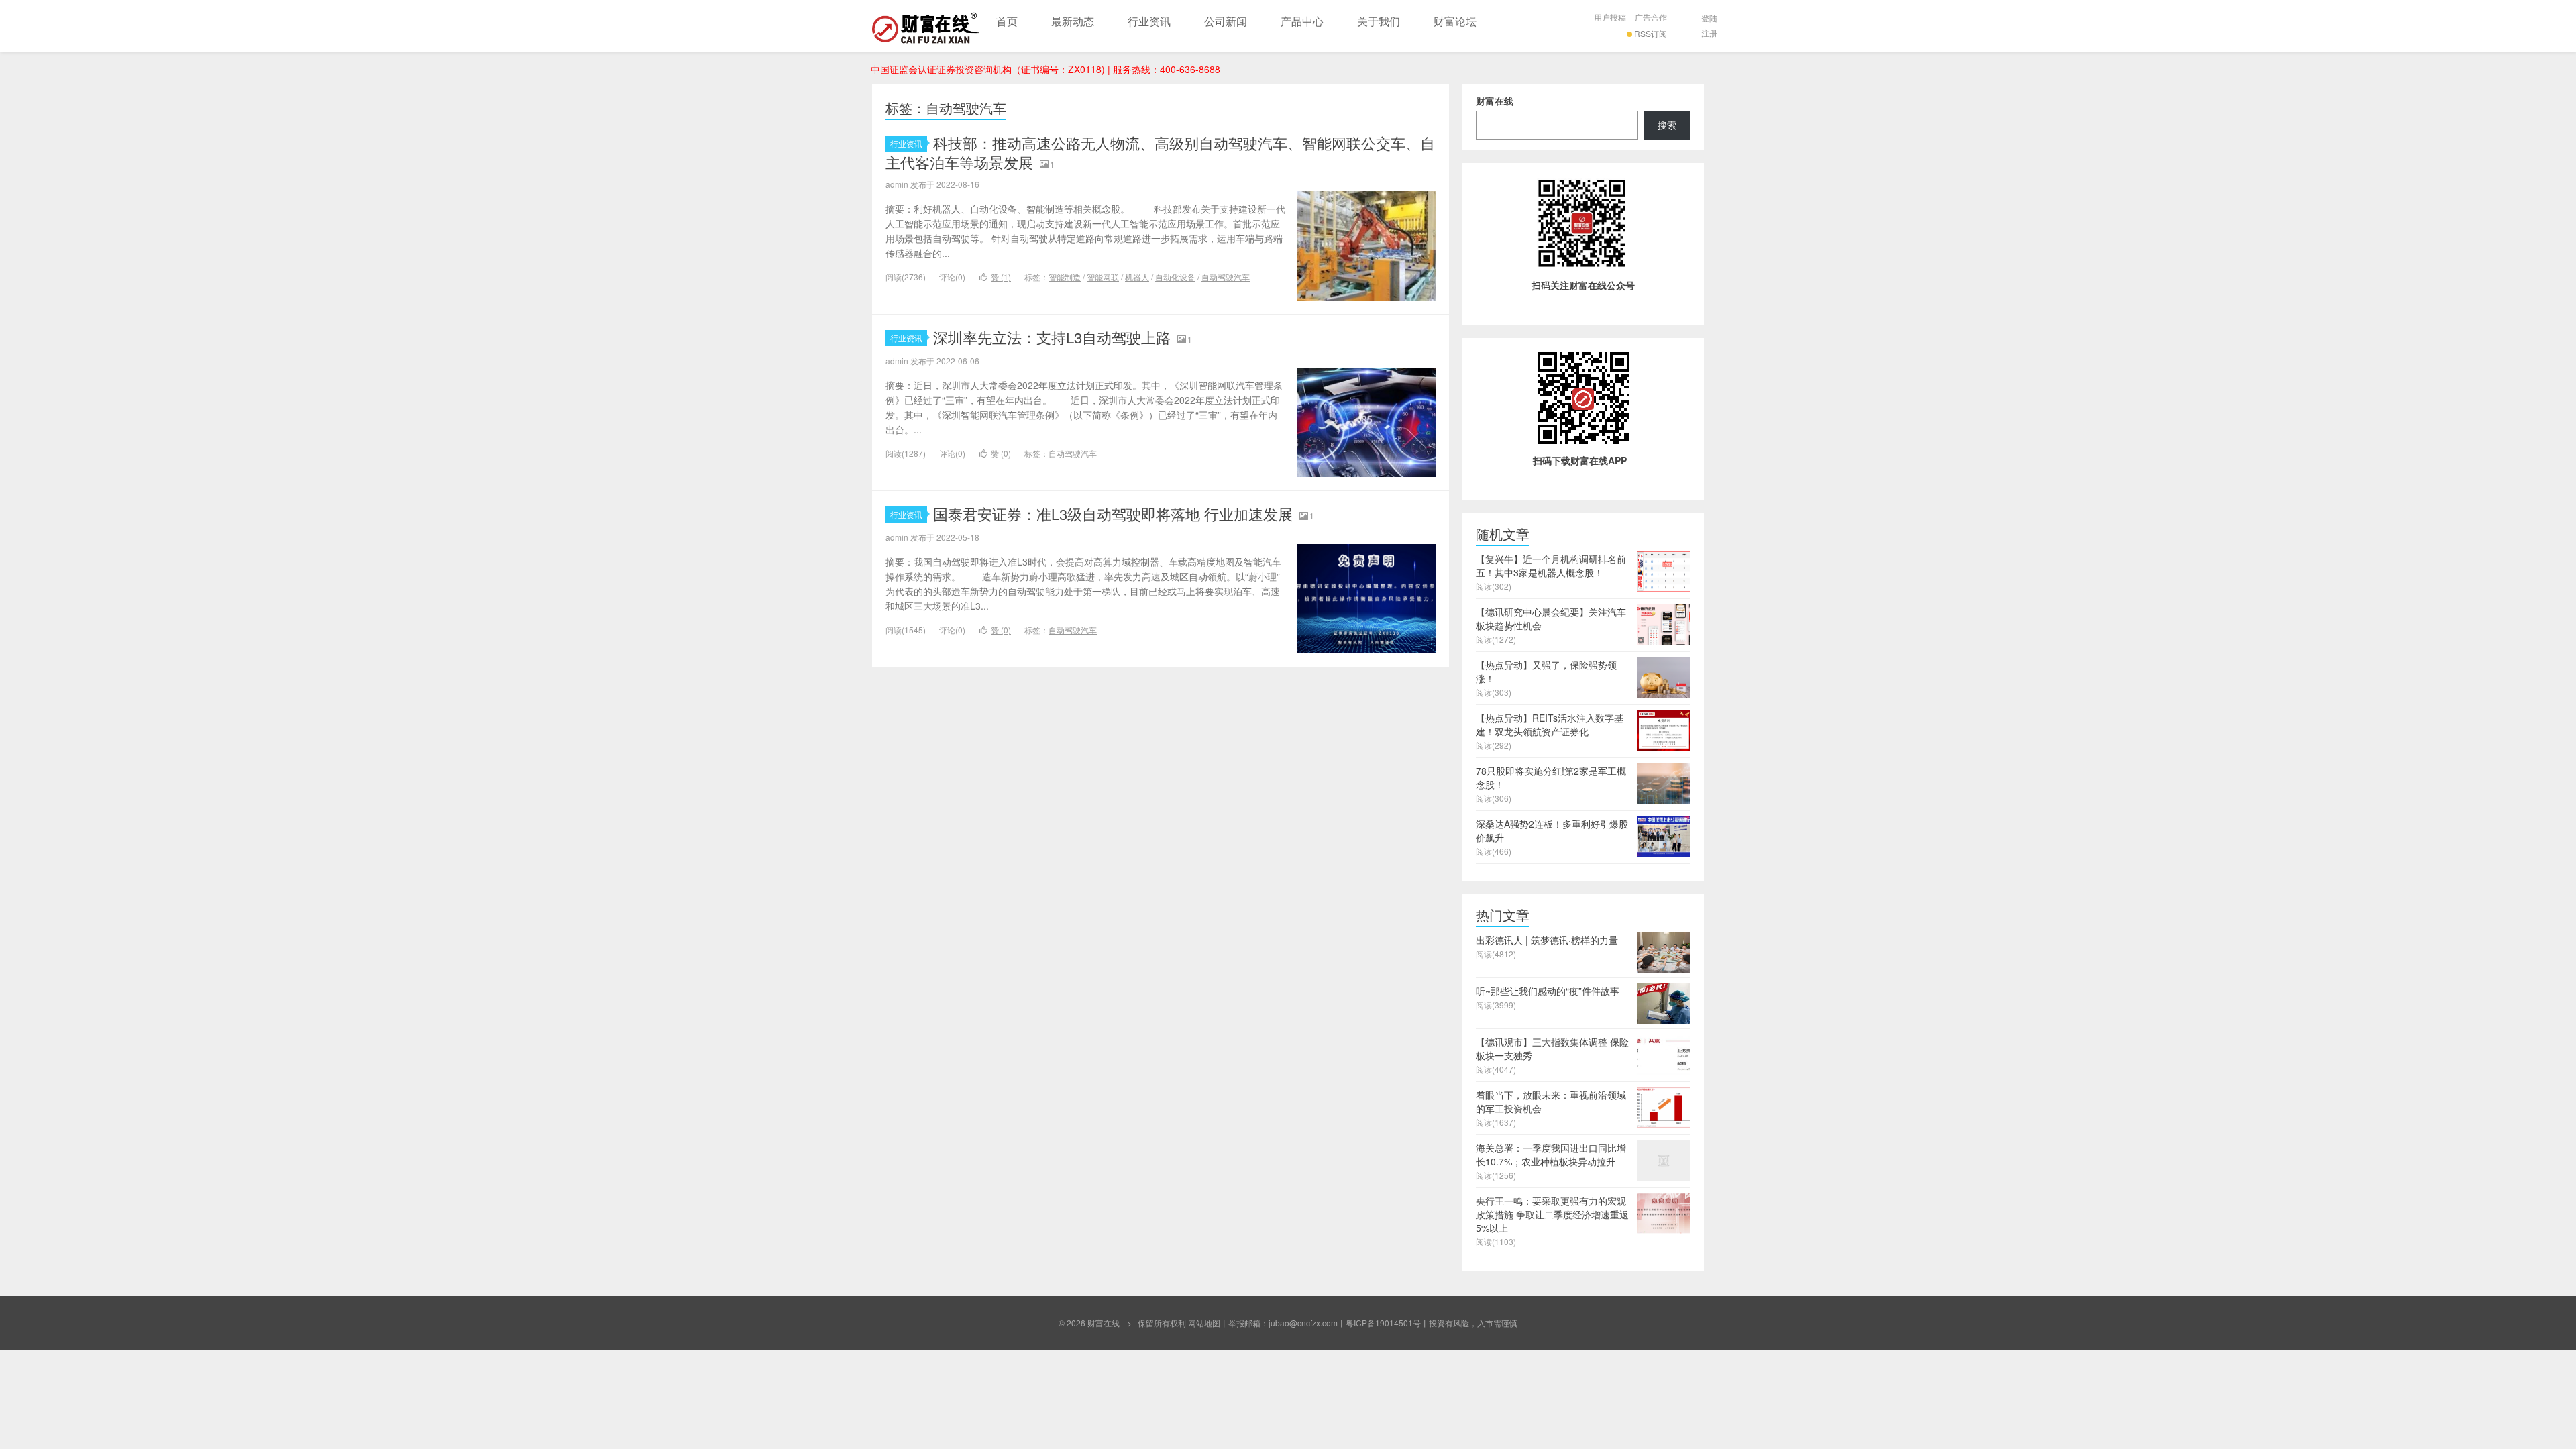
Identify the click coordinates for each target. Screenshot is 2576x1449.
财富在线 (926, 26)
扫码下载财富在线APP (1580, 460)
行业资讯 (1149, 21)
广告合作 (1651, 17)
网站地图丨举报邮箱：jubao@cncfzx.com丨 (1267, 1323)
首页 (1007, 21)
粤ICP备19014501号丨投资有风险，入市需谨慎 (1432, 1323)
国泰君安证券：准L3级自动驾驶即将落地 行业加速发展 (1113, 514)
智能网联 (1103, 277)
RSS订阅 (1651, 33)
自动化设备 (1175, 277)
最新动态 (1073, 21)
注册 (1709, 33)
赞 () (1001, 277)
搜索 (1667, 125)
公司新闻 (1226, 21)
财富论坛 (1455, 21)
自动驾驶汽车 (1226, 277)
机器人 (1137, 277)
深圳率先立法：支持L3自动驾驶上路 (1052, 337)
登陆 (1709, 18)
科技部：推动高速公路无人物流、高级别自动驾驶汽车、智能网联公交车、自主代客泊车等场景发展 (1160, 152)
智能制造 (1065, 277)
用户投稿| (1611, 17)
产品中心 (1302, 21)
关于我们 (1379, 21)
